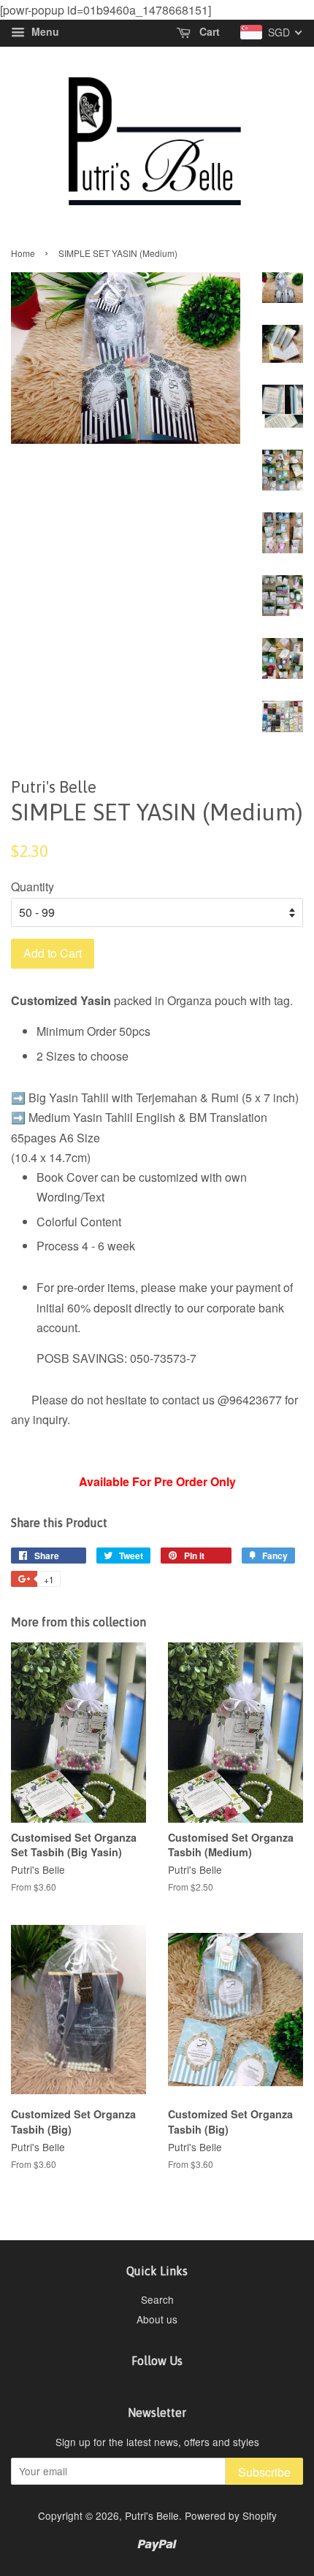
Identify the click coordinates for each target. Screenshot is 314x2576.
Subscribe (264, 2472)
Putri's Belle (152, 2515)
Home (23, 253)
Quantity (32, 887)
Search (157, 2299)
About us (157, 2319)
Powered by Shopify (231, 2515)
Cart (208, 32)
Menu (44, 32)
